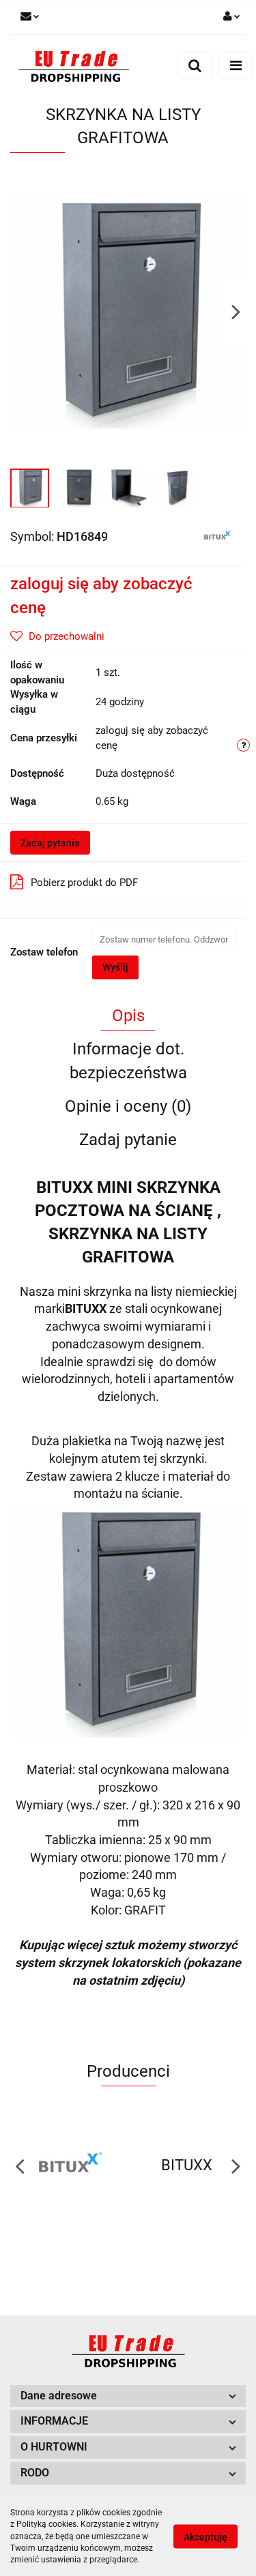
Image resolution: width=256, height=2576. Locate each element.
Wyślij (115, 967)
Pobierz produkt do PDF (84, 883)
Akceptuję (205, 2537)
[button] (128, 2396)
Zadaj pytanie (50, 843)
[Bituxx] (217, 535)
